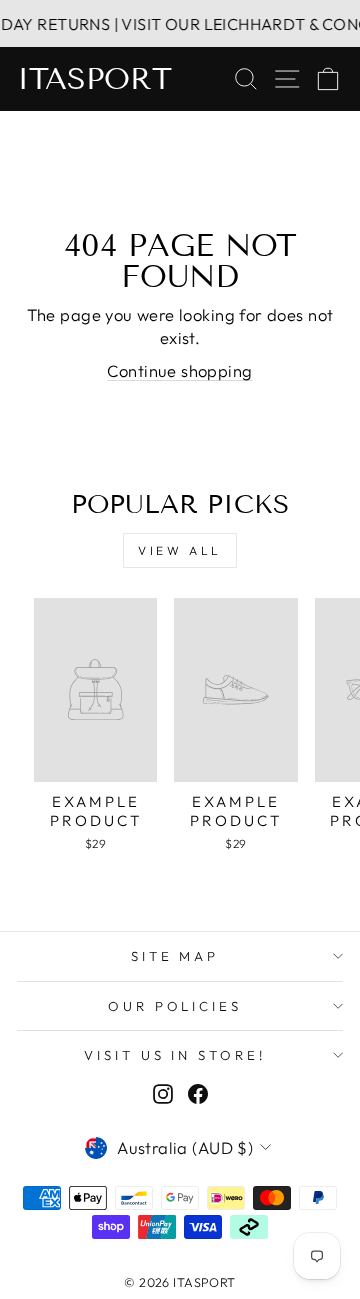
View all (180, 550)
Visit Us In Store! (175, 1055)
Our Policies (175, 1006)
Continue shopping (179, 370)
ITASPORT (94, 79)
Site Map (175, 956)
